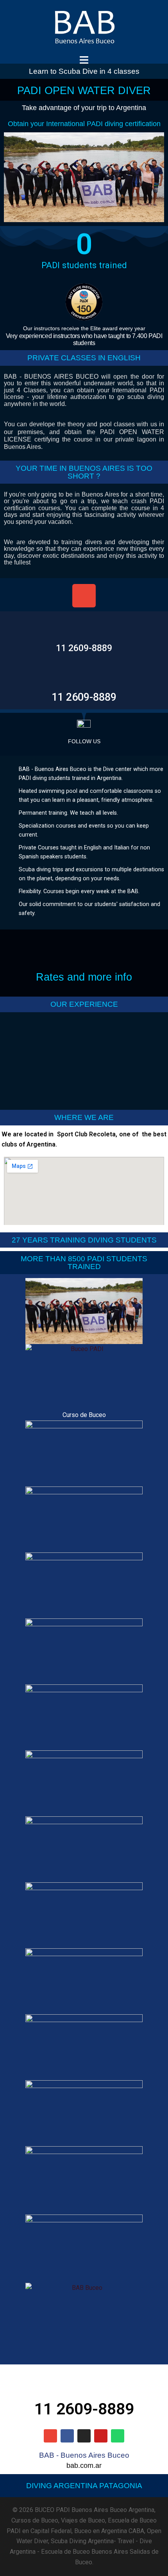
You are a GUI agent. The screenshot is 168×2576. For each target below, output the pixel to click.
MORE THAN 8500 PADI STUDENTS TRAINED (84, 1262)
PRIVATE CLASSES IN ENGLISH (84, 358)
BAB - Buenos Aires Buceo (84, 2455)
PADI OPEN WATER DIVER (84, 90)
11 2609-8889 (84, 648)
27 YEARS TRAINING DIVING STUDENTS (84, 1240)
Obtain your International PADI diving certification (84, 124)
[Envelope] (84, 596)
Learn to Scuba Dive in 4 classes (84, 71)
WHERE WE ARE (84, 1117)
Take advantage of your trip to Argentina (84, 108)
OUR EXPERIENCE (84, 1004)
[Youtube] (101, 2436)
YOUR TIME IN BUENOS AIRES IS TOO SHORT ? (84, 472)
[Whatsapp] (118, 2436)
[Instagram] (84, 2436)
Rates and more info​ (84, 977)
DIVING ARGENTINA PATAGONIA (84, 2486)
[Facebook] (67, 2436)
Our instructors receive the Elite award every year (84, 328)
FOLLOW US (84, 741)
